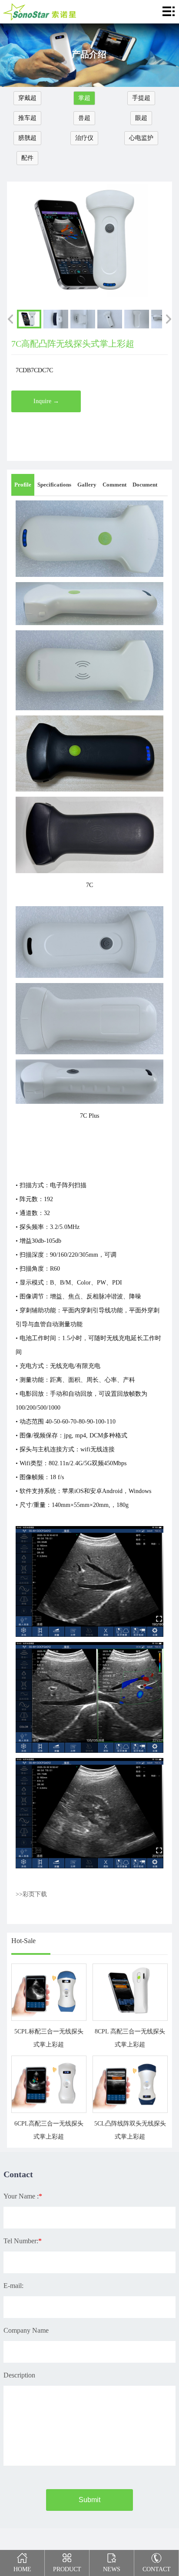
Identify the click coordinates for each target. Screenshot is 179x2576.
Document (145, 485)
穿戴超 (27, 98)
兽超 (84, 118)
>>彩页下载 (31, 1894)
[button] (10, 319)
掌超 (84, 98)
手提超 (141, 98)
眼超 (141, 118)
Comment (114, 485)
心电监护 (141, 138)
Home (22, 2569)
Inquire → (46, 401)
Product (67, 2569)
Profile (23, 485)
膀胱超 (27, 138)
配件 (27, 158)
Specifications (54, 485)
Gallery (87, 485)
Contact (157, 2569)
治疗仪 (84, 138)
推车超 (27, 118)
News (112, 2569)
